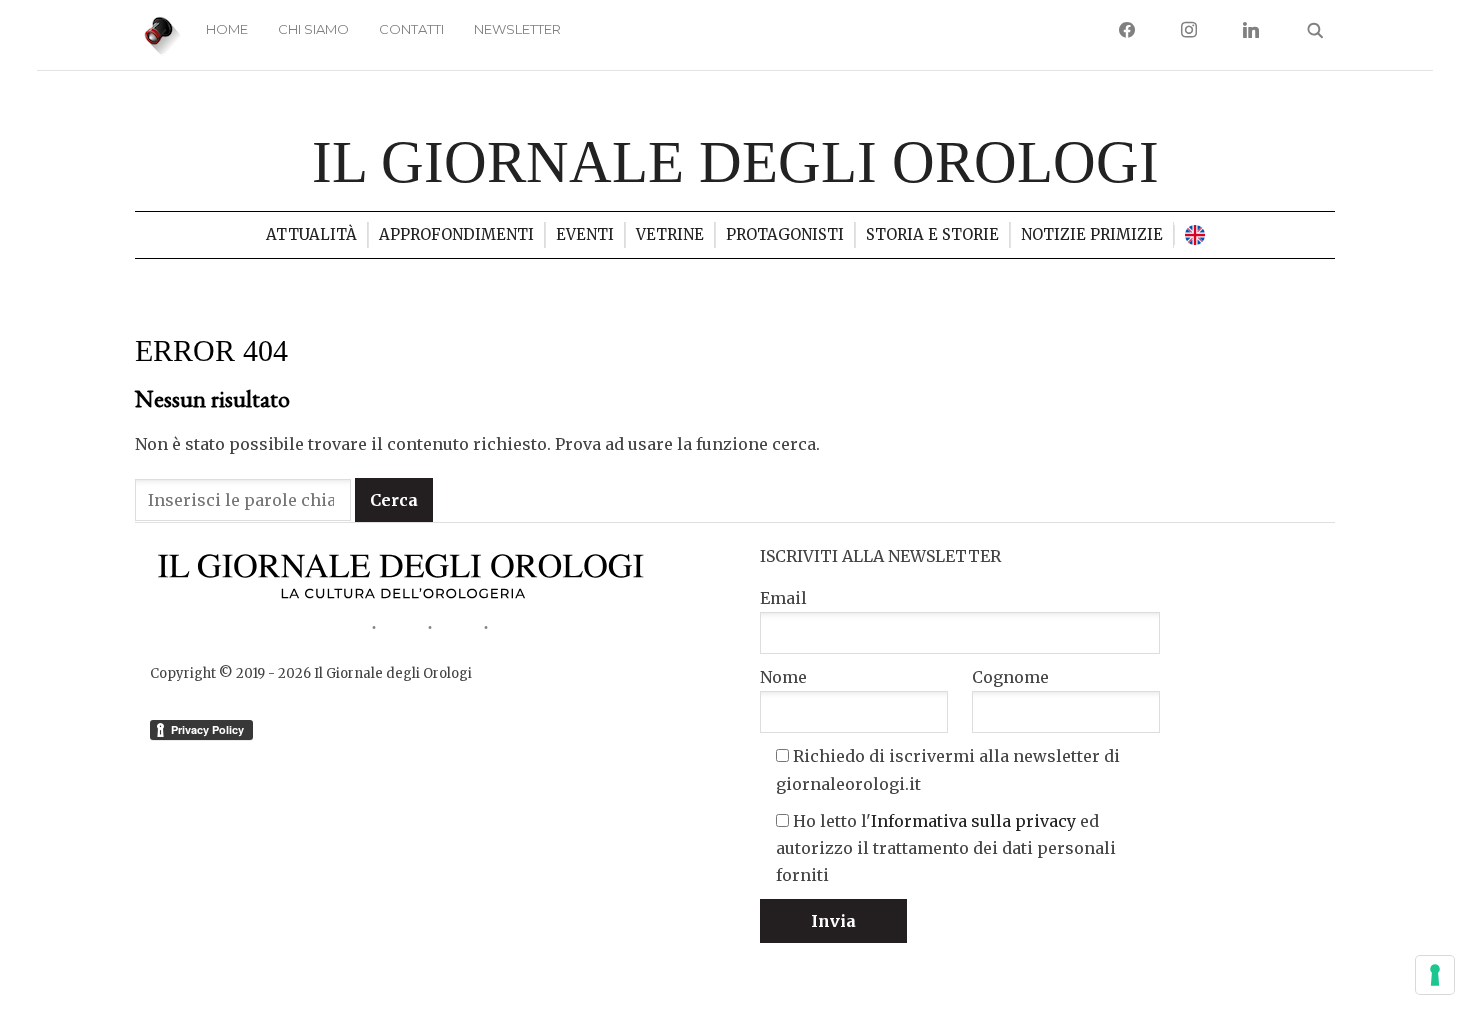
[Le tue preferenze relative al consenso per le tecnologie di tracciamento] (1435, 975)
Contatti (411, 29)
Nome (783, 677)
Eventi (585, 234)
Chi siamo (313, 29)
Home (227, 29)
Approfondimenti (456, 234)
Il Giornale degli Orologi (735, 162)
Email (783, 598)
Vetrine (670, 234)
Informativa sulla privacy (973, 821)
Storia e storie (932, 234)
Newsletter (517, 29)
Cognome (1010, 677)
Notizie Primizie (1092, 234)
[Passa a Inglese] (1195, 235)
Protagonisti (785, 234)
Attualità (311, 234)
